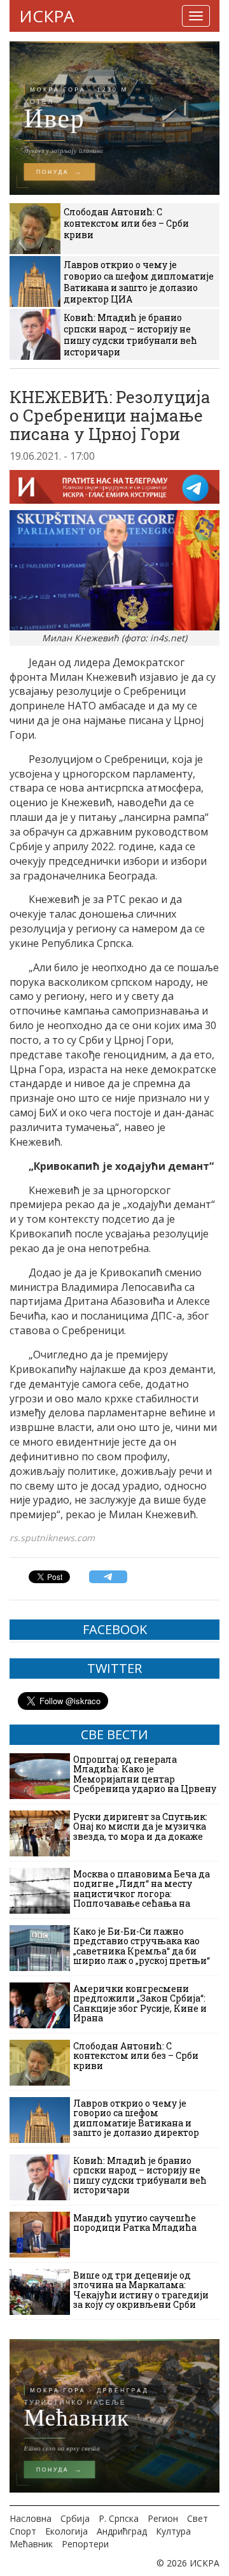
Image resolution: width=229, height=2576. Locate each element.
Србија (75, 2518)
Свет (198, 2518)
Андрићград (122, 2531)
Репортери (85, 2544)
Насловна (31, 2518)
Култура (173, 2531)
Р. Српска (119, 2518)
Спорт (23, 2531)
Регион (163, 2518)
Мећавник (31, 2544)
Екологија (66, 2531)
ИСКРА (46, 16)
